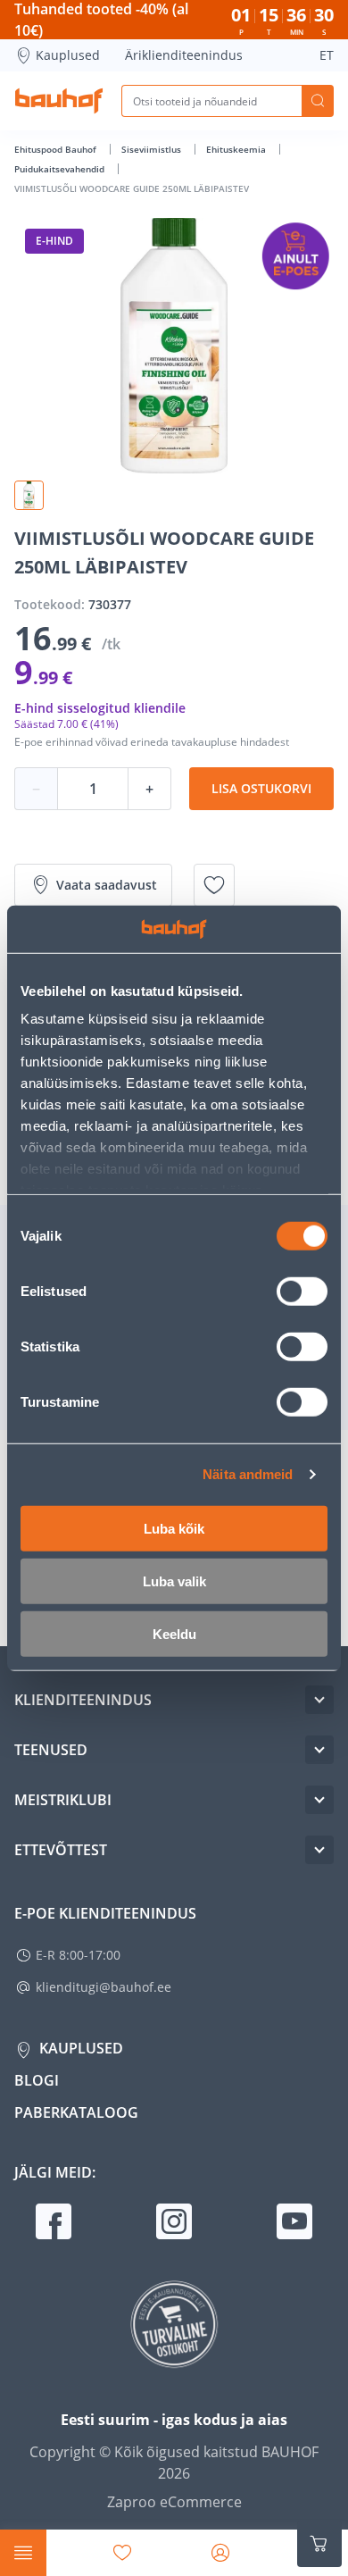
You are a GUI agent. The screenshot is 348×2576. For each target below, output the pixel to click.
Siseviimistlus (153, 149)
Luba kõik (174, 1528)
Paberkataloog (76, 2112)
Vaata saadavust (107, 885)
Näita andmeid (248, 1474)
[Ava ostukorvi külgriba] (319, 2544)
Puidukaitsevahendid (61, 169)
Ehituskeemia (237, 149)
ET (327, 55)
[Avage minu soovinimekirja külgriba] (122, 2553)
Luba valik (174, 1581)
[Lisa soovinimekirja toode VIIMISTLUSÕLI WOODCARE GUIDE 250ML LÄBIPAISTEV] (214, 885)
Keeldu (174, 1633)
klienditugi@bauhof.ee (104, 1987)
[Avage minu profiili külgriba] (220, 2553)
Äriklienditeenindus (184, 55)
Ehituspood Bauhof (57, 149)
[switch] (302, 1291)
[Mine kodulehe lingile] (59, 101)
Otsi (318, 101)
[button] (29, 495)
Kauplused (68, 55)
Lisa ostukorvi (261, 788)
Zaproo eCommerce (174, 2502)
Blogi (37, 2080)
